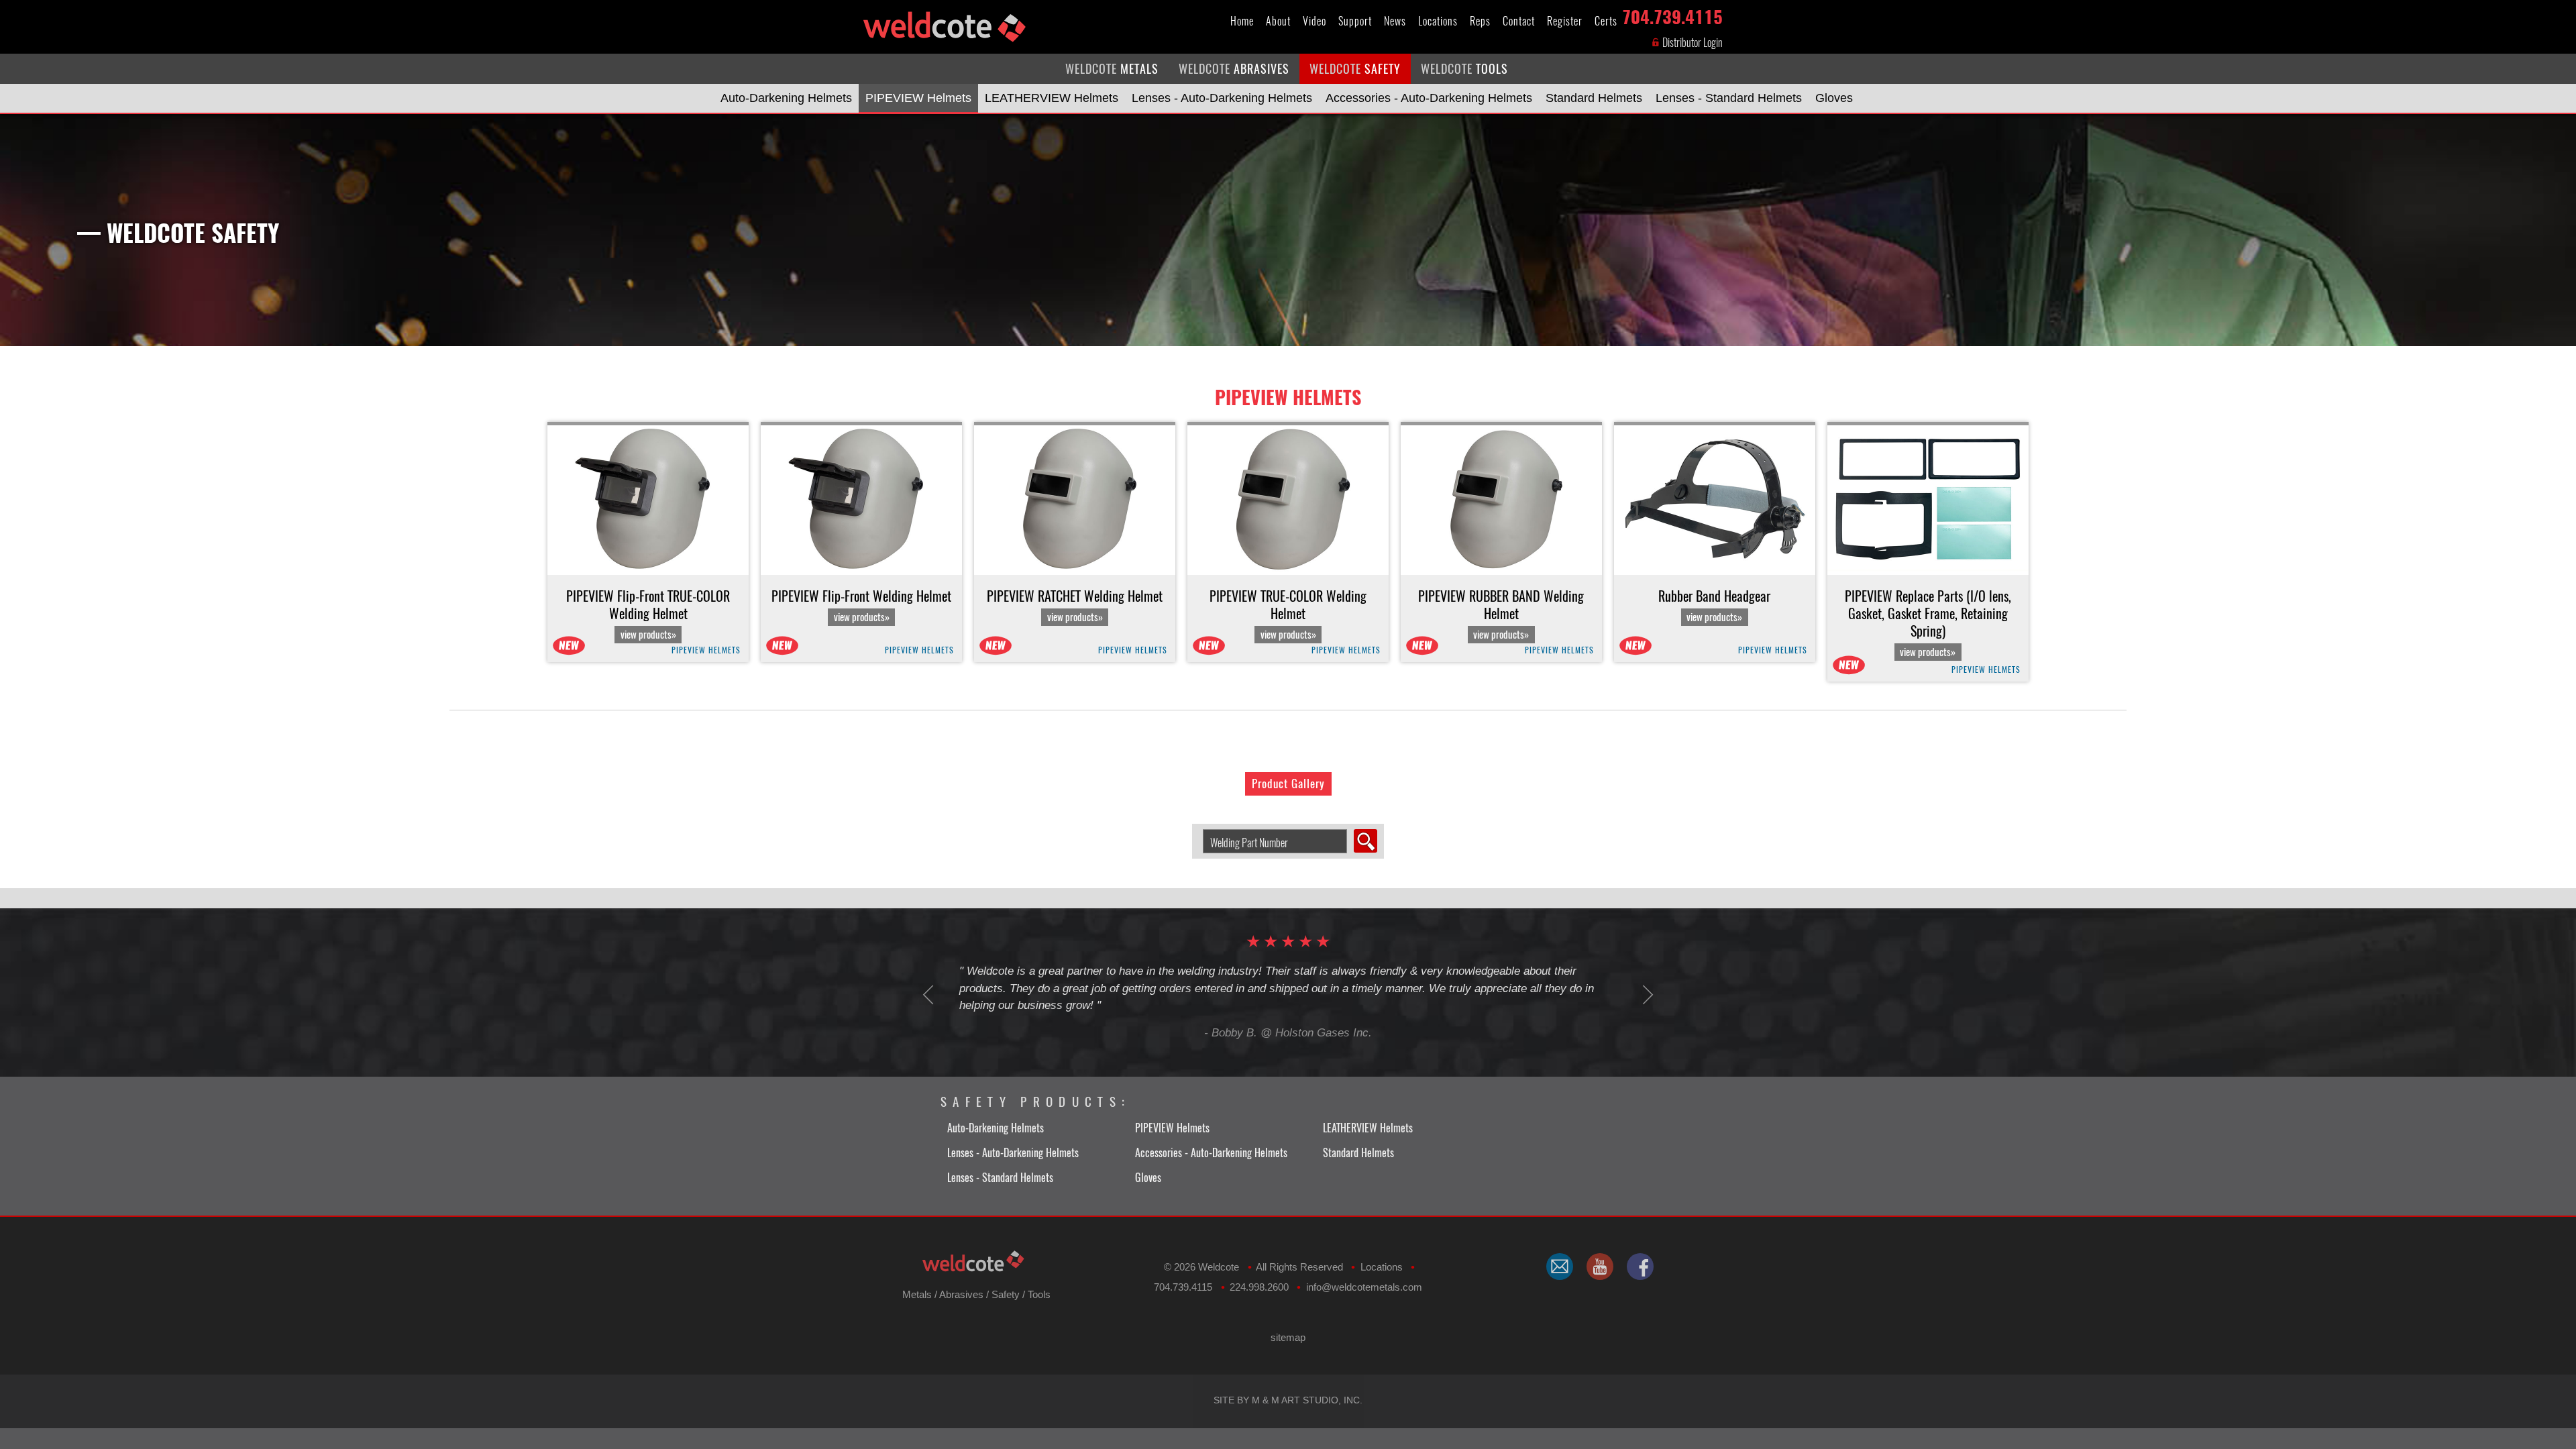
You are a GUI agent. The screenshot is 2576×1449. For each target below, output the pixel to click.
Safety (1006, 1294)
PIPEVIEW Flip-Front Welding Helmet (861, 606)
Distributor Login (1692, 43)
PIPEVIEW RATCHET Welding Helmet (1075, 606)
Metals (917, 1294)
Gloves (1834, 98)
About (1278, 21)
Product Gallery (1288, 784)
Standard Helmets (1594, 98)
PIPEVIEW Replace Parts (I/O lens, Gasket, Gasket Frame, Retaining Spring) (1928, 623)
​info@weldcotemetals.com (1364, 1287)
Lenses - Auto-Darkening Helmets (1222, 98)
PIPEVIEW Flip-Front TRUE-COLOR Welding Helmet (648, 614)
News (1395, 21)
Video (1314, 21)
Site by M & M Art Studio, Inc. (1288, 1400)
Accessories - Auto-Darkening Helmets (1429, 98)
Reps (1480, 21)
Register (1565, 21)
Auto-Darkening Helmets (786, 98)
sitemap (1288, 1337)
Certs (1606, 21)
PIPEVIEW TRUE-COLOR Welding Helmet (1288, 614)
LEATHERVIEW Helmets (1052, 98)
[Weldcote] (1600, 1267)
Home (1242, 21)
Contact (1519, 21)
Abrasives (961, 1294)
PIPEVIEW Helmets (918, 98)
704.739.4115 (1672, 14)
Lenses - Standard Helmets (1729, 98)
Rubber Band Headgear (1714, 606)
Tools (1039, 1294)
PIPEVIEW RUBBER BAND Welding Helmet (1501, 614)
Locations (1438, 21)
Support (1355, 21)
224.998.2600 (1259, 1287)
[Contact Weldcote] (1560, 1267)
